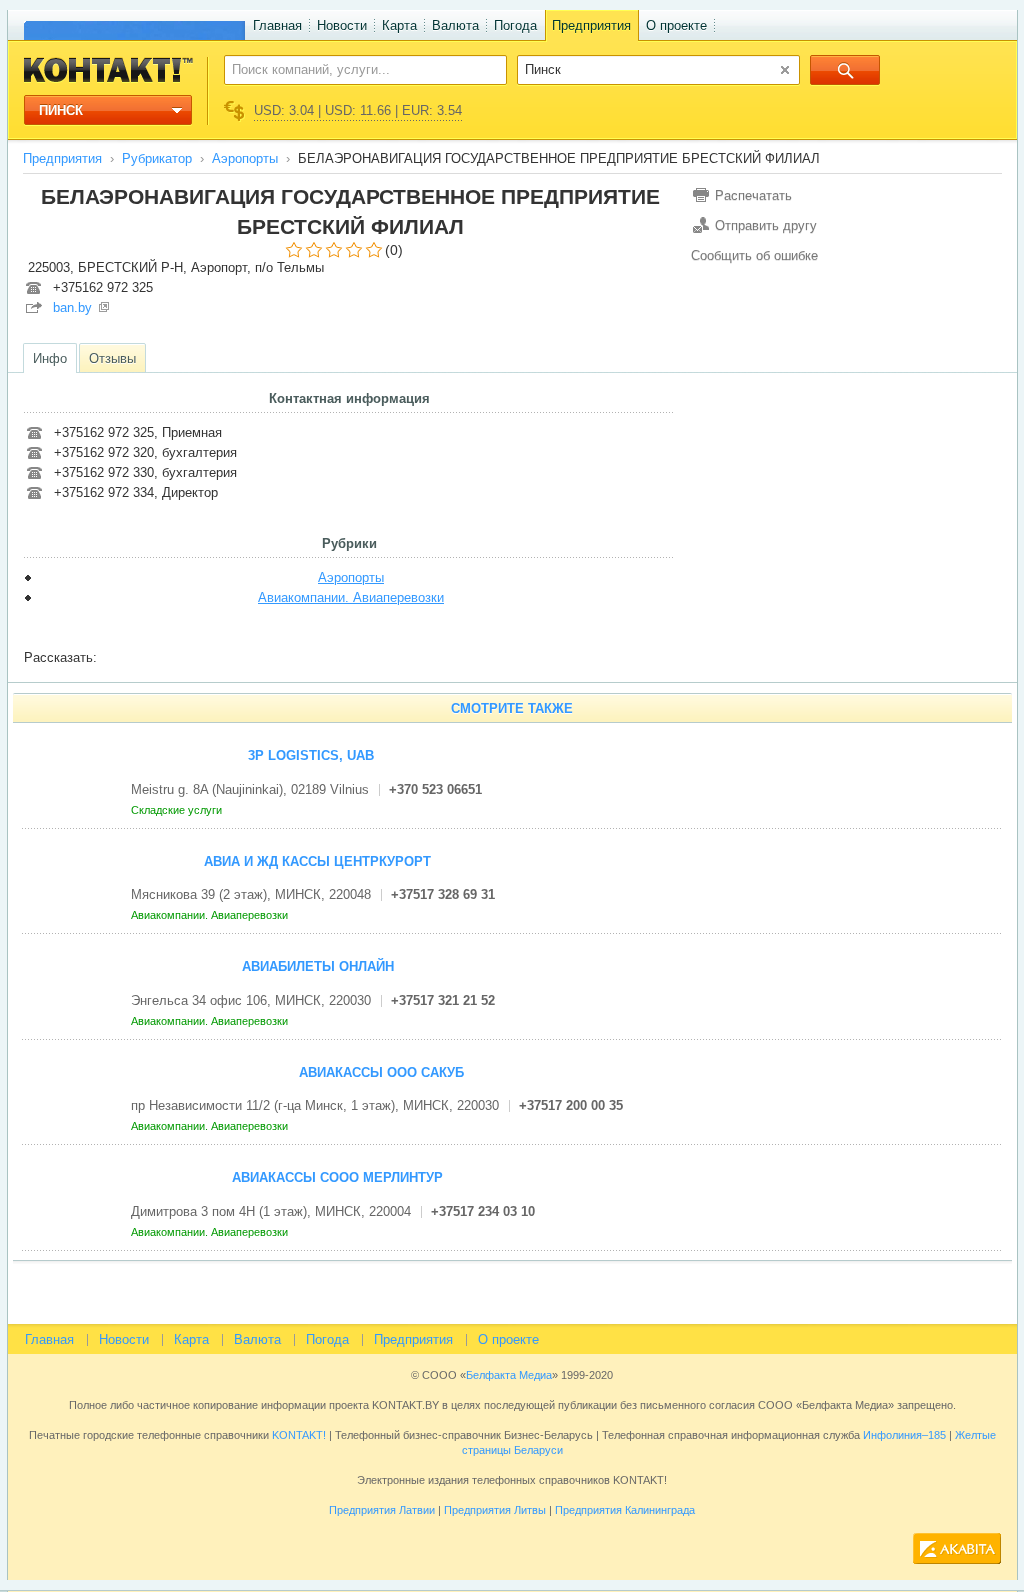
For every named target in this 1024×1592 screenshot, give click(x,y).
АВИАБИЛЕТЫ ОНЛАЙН (318, 966)
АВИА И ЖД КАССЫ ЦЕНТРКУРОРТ (317, 861)
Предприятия (591, 25)
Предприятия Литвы (495, 1510)
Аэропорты (245, 158)
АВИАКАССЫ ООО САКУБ (381, 1072)
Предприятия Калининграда (625, 1510)
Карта (399, 25)
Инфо (50, 358)
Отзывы (112, 358)
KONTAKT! (297, 1435)
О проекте (676, 25)
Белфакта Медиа (509, 1375)
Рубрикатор (157, 158)
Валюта (455, 25)
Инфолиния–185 (904, 1435)
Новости (342, 25)
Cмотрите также (512, 708)
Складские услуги (178, 810)
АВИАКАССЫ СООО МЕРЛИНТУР (337, 1177)
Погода (515, 25)
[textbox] (354, 69)
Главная (277, 25)
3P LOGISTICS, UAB (311, 755)
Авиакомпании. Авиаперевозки (351, 597)
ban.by (72, 307)
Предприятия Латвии (382, 1510)
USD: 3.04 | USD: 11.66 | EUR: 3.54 (358, 110)
